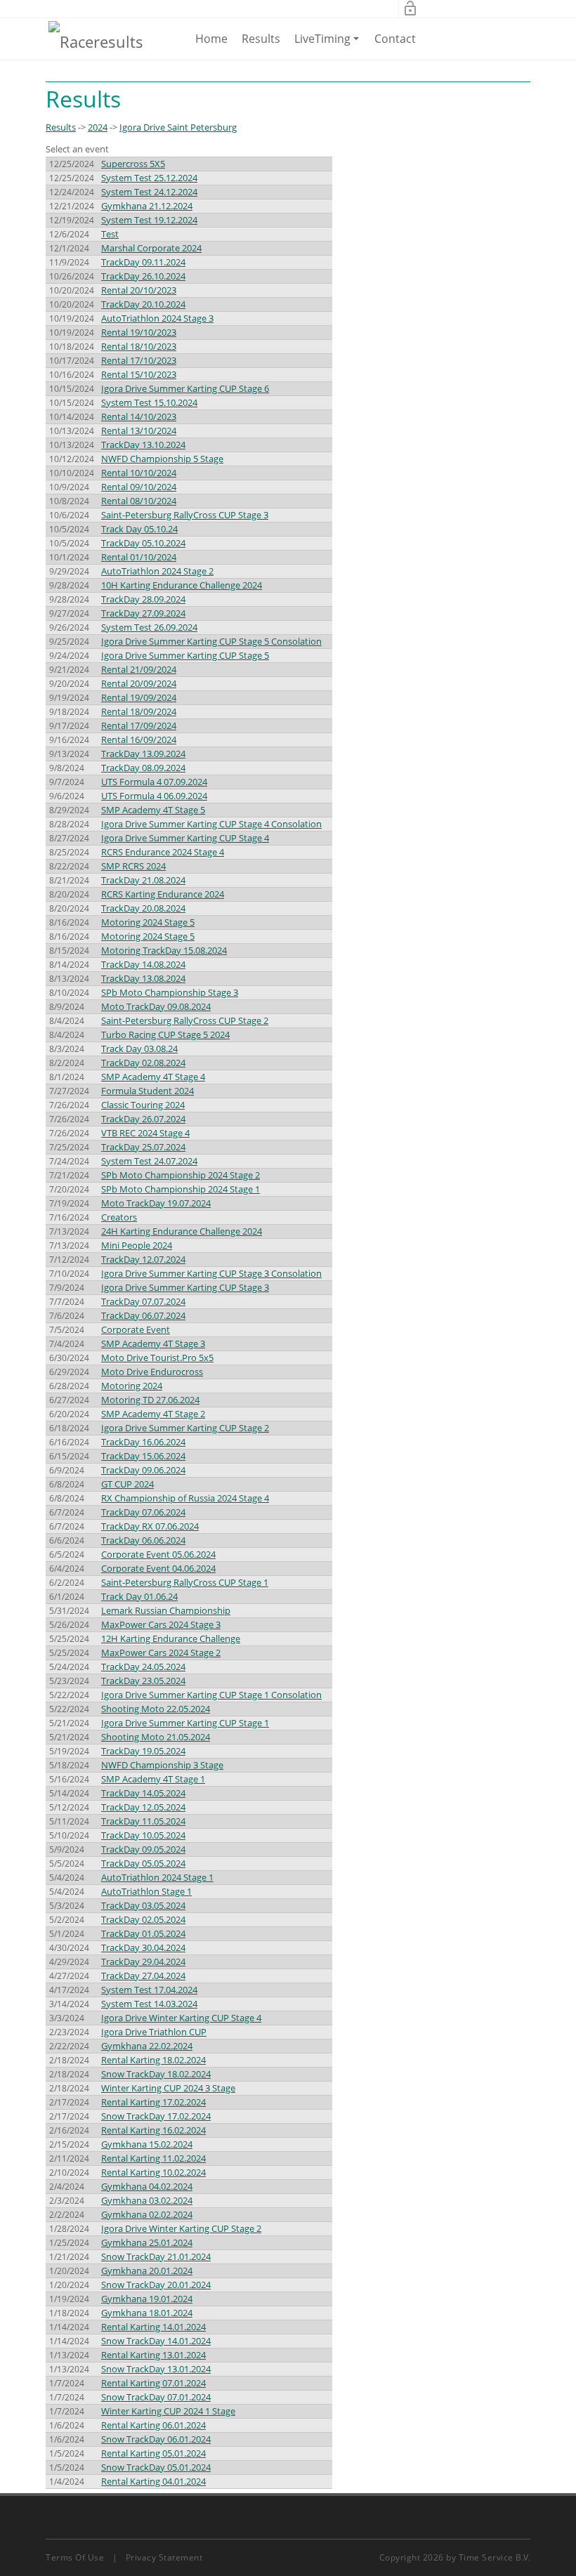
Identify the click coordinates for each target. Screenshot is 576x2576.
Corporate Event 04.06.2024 (158, 1568)
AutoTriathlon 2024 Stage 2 (157, 571)
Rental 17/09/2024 (139, 725)
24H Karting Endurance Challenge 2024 (182, 1231)
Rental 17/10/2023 (139, 360)
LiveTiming (329, 45)
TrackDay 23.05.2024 (143, 1681)
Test (110, 234)
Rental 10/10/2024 (139, 473)
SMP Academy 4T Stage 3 (153, 1343)
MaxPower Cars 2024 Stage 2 (161, 1652)
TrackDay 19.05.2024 (143, 1751)
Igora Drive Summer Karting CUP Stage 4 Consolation (211, 824)
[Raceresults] (96, 41)
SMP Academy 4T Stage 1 (153, 1779)
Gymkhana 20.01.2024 (147, 2271)
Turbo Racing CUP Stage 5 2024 (165, 1034)
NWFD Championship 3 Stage (162, 1765)
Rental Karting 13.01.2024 (153, 2355)
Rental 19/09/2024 (139, 697)
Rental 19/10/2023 (139, 332)
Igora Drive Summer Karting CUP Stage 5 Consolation (211, 641)
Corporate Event (136, 1329)
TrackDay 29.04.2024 (143, 1961)
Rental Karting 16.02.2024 (153, 2130)
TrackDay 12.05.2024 (143, 1807)
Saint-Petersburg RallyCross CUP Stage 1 (185, 1582)
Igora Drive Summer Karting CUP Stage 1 (185, 1723)
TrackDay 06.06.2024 (143, 1540)
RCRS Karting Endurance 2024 (163, 894)
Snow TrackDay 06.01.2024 (156, 2439)
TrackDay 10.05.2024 (143, 1835)
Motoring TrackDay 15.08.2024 (164, 950)
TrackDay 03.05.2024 (143, 1905)
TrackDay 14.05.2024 (143, 1793)
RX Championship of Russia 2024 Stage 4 (185, 1498)
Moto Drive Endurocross (152, 1372)
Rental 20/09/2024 (139, 683)
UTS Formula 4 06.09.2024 (154, 796)
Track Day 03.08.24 (139, 1049)
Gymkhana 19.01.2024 (147, 2299)
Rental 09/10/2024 (139, 487)
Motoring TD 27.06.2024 (150, 1400)
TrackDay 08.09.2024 (143, 768)
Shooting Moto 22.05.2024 (156, 1709)
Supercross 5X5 (133, 164)
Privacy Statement (164, 2557)
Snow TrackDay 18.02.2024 (156, 2074)
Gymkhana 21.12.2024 (147, 206)
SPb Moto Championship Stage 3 (170, 992)
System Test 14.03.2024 (149, 2004)
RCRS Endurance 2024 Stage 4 (163, 852)
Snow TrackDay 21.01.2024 (156, 2256)
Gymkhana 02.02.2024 (147, 2214)
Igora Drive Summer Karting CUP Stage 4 (185, 838)
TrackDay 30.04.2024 (143, 1947)
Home (211, 39)
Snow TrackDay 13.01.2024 (156, 2369)
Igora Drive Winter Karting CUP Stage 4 (181, 2018)
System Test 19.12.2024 (149, 220)
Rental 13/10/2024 (139, 431)
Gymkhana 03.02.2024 (147, 2200)
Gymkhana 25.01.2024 (147, 2242)
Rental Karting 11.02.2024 (153, 2158)
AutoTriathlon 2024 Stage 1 (157, 1877)
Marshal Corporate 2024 (151, 248)
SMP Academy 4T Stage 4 (153, 1077)
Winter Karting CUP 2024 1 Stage (168, 2411)
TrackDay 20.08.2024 (143, 908)
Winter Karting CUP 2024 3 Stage (168, 2088)
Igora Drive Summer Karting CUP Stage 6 (185, 388)
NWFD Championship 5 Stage (162, 459)
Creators (119, 1217)
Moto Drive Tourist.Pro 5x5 (157, 1358)
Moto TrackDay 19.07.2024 (156, 1203)
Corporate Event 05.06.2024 (158, 1554)
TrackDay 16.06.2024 (143, 1442)
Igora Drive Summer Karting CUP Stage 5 (185, 655)
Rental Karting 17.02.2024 (153, 2102)
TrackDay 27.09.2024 (143, 613)
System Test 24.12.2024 (149, 192)
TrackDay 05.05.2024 (143, 1863)
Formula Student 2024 (148, 1091)
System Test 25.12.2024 (149, 178)
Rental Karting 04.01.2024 (153, 2481)
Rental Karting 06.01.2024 (153, 2425)
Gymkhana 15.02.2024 (147, 2144)
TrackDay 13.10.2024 (143, 445)
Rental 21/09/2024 (139, 669)
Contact (395, 39)
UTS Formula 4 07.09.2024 (154, 782)
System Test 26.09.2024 (149, 627)
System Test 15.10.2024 (149, 402)
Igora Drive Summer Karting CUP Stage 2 (185, 1428)
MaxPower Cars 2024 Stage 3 (161, 1624)
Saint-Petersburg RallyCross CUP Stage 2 (185, 1020)
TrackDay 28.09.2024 (143, 599)
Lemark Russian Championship (166, 1610)
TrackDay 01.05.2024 (143, 1933)
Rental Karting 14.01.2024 (153, 2327)
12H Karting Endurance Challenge (171, 1638)
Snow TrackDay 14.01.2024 (156, 2341)
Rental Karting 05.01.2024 (153, 2453)
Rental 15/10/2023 (139, 374)
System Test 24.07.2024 (149, 1161)
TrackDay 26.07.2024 (143, 1119)
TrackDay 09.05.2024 (143, 1849)
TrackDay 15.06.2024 (143, 1456)
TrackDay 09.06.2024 (143, 1470)
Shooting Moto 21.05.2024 (156, 1737)
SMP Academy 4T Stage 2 (153, 1414)
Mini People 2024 (137, 1245)
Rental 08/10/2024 (139, 501)
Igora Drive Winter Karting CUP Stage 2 (181, 2228)
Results (261, 39)
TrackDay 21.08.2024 (143, 880)
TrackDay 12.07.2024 (143, 1259)
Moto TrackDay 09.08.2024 (156, 1006)
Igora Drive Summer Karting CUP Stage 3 (185, 1287)
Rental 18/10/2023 (139, 346)
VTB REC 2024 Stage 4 (145, 1133)
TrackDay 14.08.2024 (143, 964)
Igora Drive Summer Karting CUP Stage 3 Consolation (211, 1273)
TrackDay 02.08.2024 (143, 1063)
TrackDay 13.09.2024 (143, 754)
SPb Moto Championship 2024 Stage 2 (181, 1175)
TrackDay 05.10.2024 (143, 543)
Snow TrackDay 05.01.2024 (156, 2467)
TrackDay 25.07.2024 (143, 1147)
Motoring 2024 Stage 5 (148, 922)
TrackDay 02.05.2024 (143, 1919)
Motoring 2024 (132, 1386)
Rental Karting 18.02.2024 (153, 2060)
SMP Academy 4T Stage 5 (153, 810)
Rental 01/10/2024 (139, 557)
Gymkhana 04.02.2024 (147, 2186)
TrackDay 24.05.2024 (143, 1667)
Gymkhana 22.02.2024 (147, 2046)
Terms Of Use (75, 2557)
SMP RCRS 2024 (133, 866)
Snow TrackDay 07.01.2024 (156, 2397)
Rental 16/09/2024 (139, 740)
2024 (98, 127)
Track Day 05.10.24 (139, 529)
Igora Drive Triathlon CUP (154, 2032)
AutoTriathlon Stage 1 (146, 1891)
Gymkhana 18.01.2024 (147, 2313)
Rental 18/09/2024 (139, 711)
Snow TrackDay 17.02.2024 (156, 2116)
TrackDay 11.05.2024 (143, 1821)
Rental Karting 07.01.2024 (153, 2383)
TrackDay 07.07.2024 (143, 1301)
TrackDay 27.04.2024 (143, 1976)
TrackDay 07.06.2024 (143, 1512)
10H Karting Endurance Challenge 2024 (182, 585)
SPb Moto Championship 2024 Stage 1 (181, 1189)
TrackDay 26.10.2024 (143, 276)
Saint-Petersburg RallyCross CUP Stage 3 (185, 515)
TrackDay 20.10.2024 (143, 304)
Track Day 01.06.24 (139, 1596)
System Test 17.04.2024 (149, 1990)
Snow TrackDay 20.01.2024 (156, 2285)
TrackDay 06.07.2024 (143, 1315)
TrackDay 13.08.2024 (143, 978)
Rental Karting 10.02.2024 (153, 2172)
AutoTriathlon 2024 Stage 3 (157, 318)
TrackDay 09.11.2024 (143, 262)
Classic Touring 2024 (143, 1105)
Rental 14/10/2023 (139, 416)
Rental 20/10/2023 (139, 290)
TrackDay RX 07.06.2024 (150, 1526)
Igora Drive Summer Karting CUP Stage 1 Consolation (211, 1695)
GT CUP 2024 (127, 1484)
